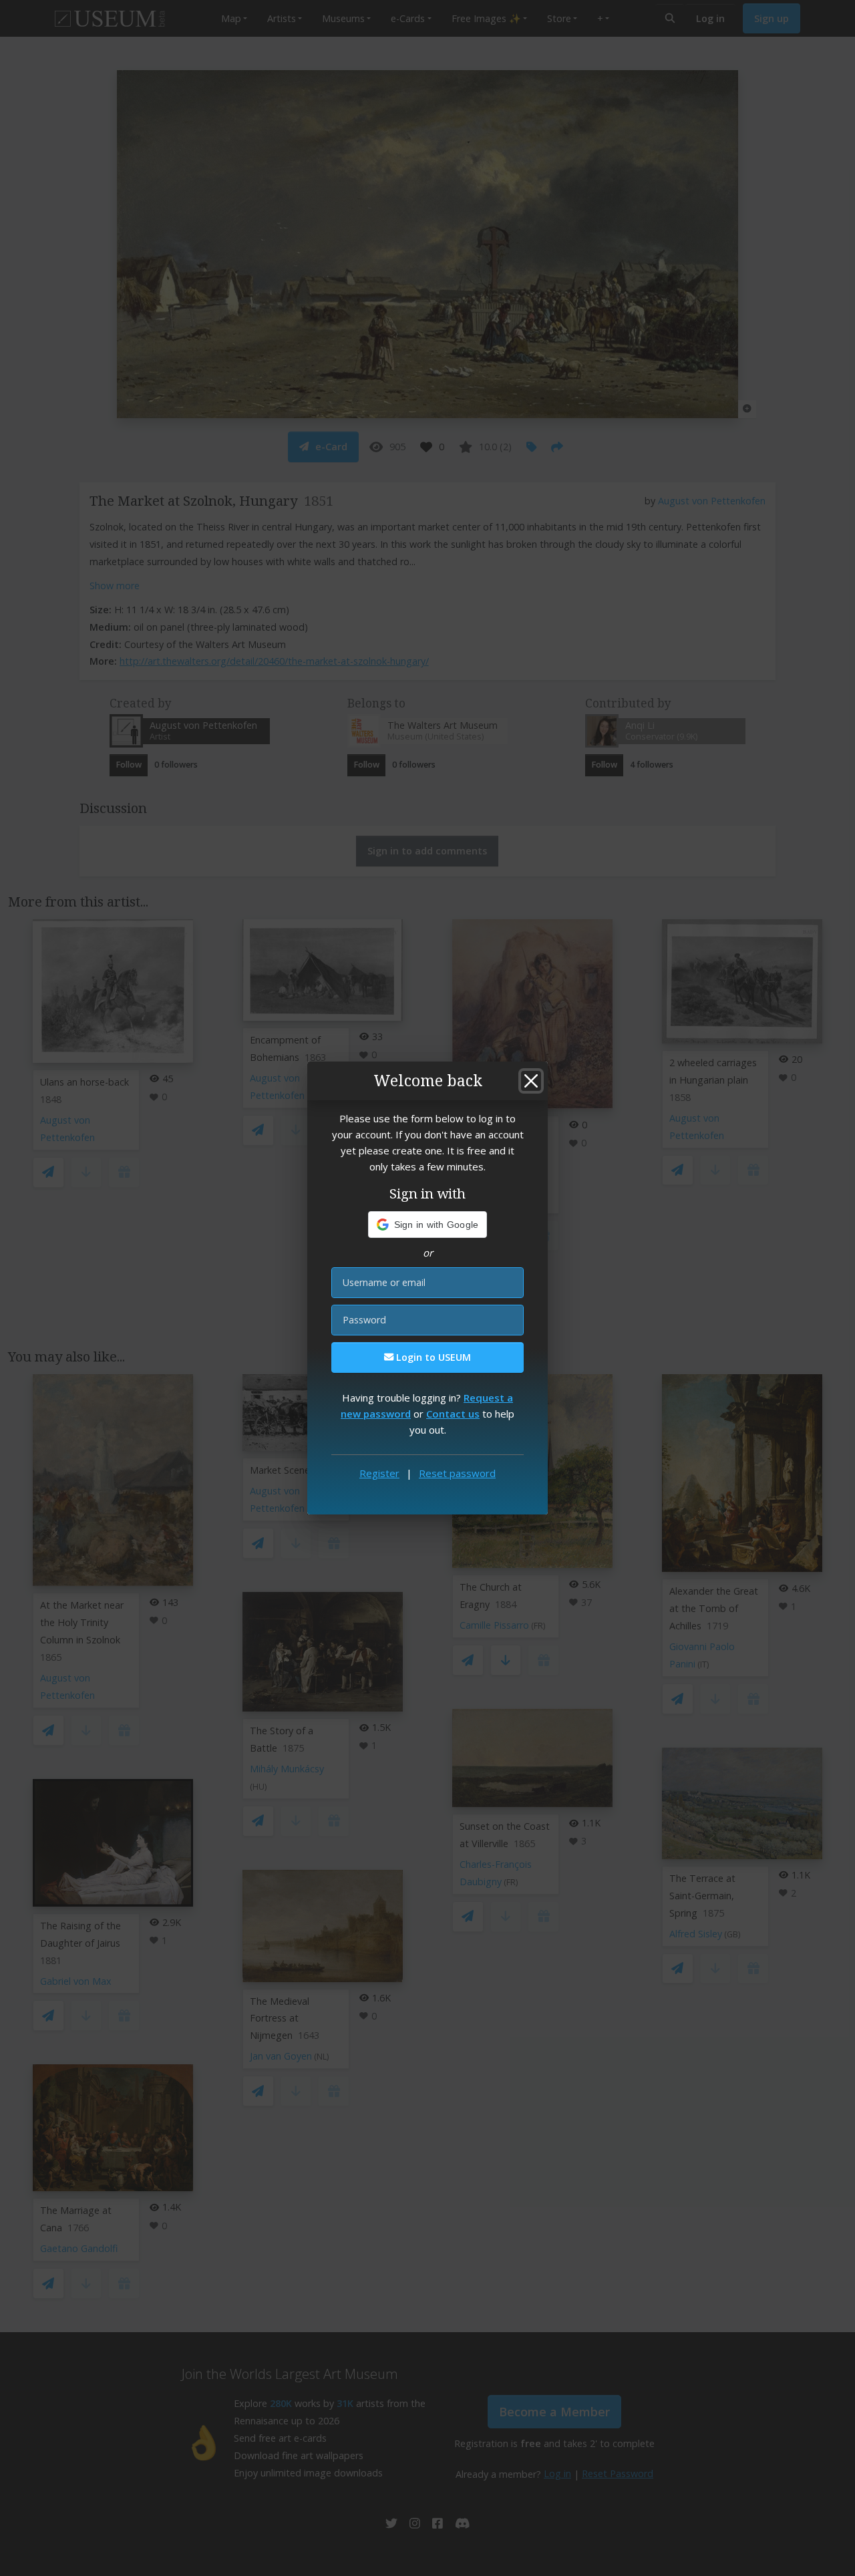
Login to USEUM (432, 1357)
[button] (428, 1225)
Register (379, 1473)
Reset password (457, 1473)
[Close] (531, 1081)
